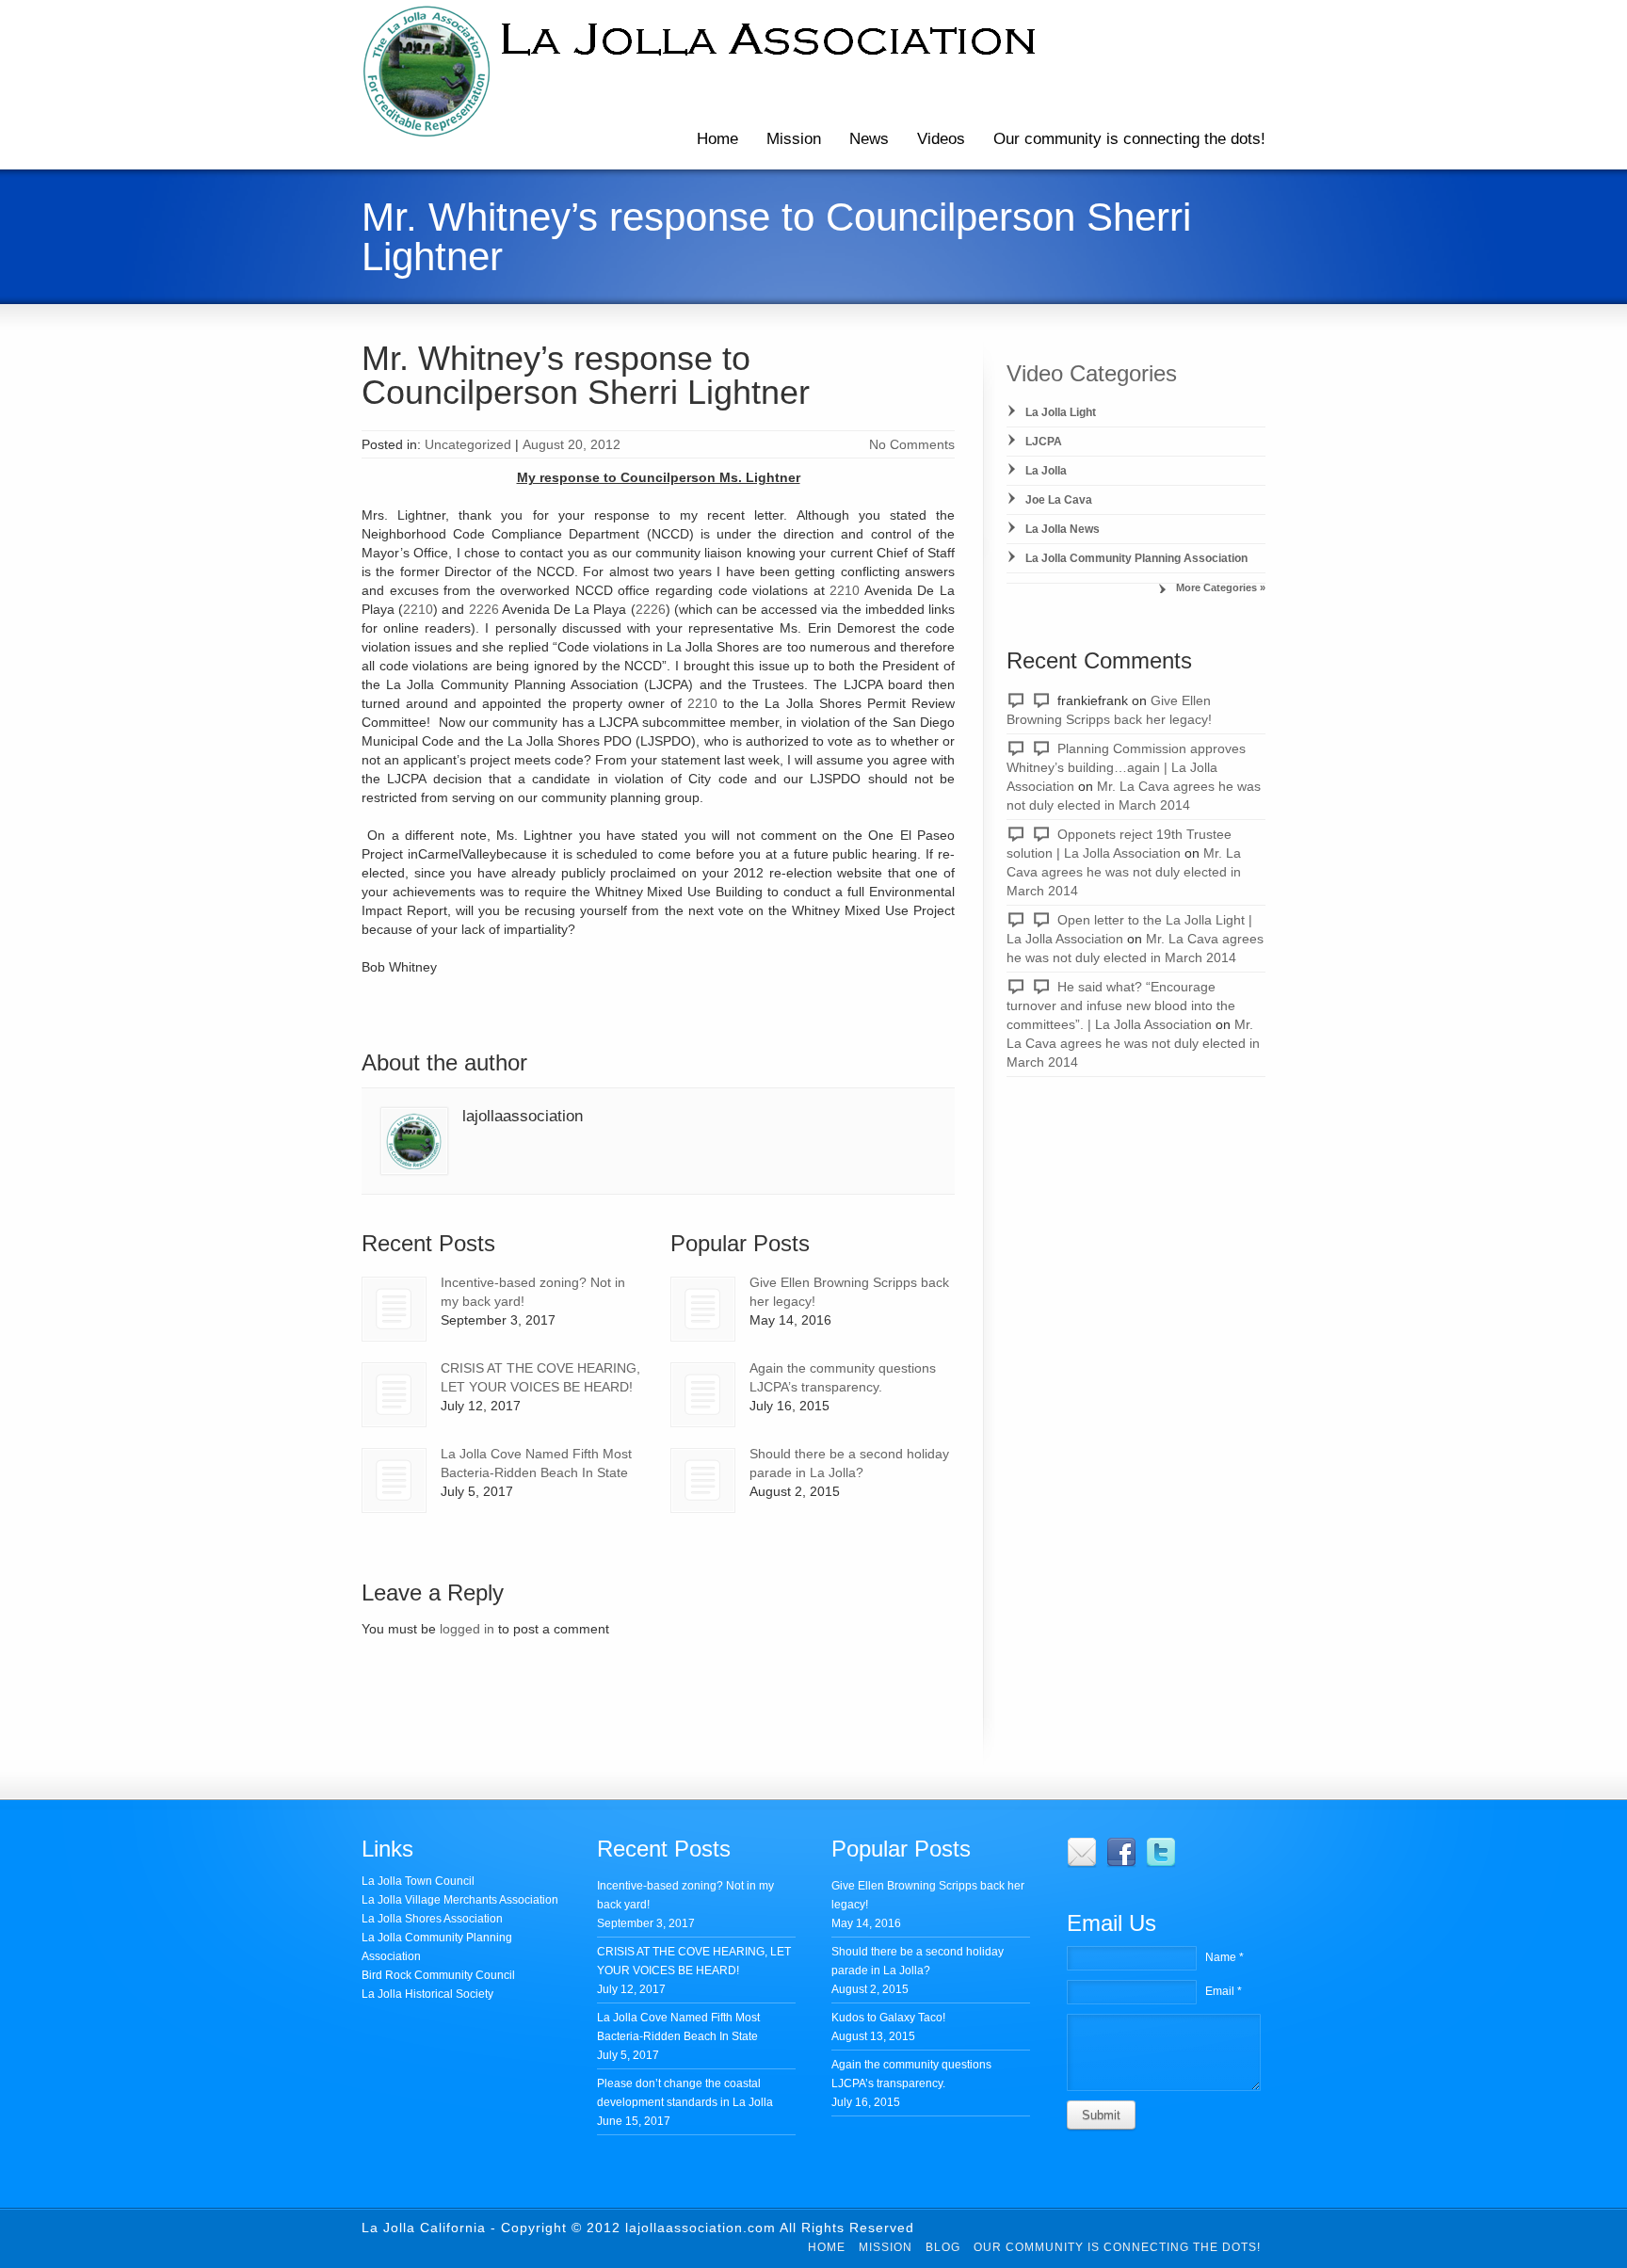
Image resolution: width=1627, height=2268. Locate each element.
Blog (943, 2247)
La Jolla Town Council (418, 1881)
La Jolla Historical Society (427, 1994)
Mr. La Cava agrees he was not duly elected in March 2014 (1124, 872)
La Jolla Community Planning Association (1136, 558)
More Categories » (1221, 587)
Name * (1224, 1957)
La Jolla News (1063, 529)
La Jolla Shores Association (432, 1919)
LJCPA (1044, 442)
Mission (794, 139)
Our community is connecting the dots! (1129, 139)
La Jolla (1046, 471)
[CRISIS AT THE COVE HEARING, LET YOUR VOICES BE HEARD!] (394, 1395)
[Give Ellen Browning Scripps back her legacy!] (703, 1309)
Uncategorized (468, 444)
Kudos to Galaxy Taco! (888, 2018)
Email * (1224, 1991)
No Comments (912, 444)
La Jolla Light (1061, 412)
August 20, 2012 (572, 444)
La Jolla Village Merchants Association (460, 1900)
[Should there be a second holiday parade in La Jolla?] (703, 1480)
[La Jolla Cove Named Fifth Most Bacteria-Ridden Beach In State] (394, 1480)
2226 (484, 609)
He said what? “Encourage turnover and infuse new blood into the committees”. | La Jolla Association (1121, 1005)
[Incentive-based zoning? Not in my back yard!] (394, 1309)
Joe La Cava (1059, 500)
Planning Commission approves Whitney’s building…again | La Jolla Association (1126, 767)
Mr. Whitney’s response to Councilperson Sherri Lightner (586, 375)
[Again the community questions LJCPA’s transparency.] (703, 1395)
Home (717, 139)
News (869, 139)
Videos (941, 139)
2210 (845, 590)
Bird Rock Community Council (438, 1975)
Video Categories (1092, 373)
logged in (467, 1629)
